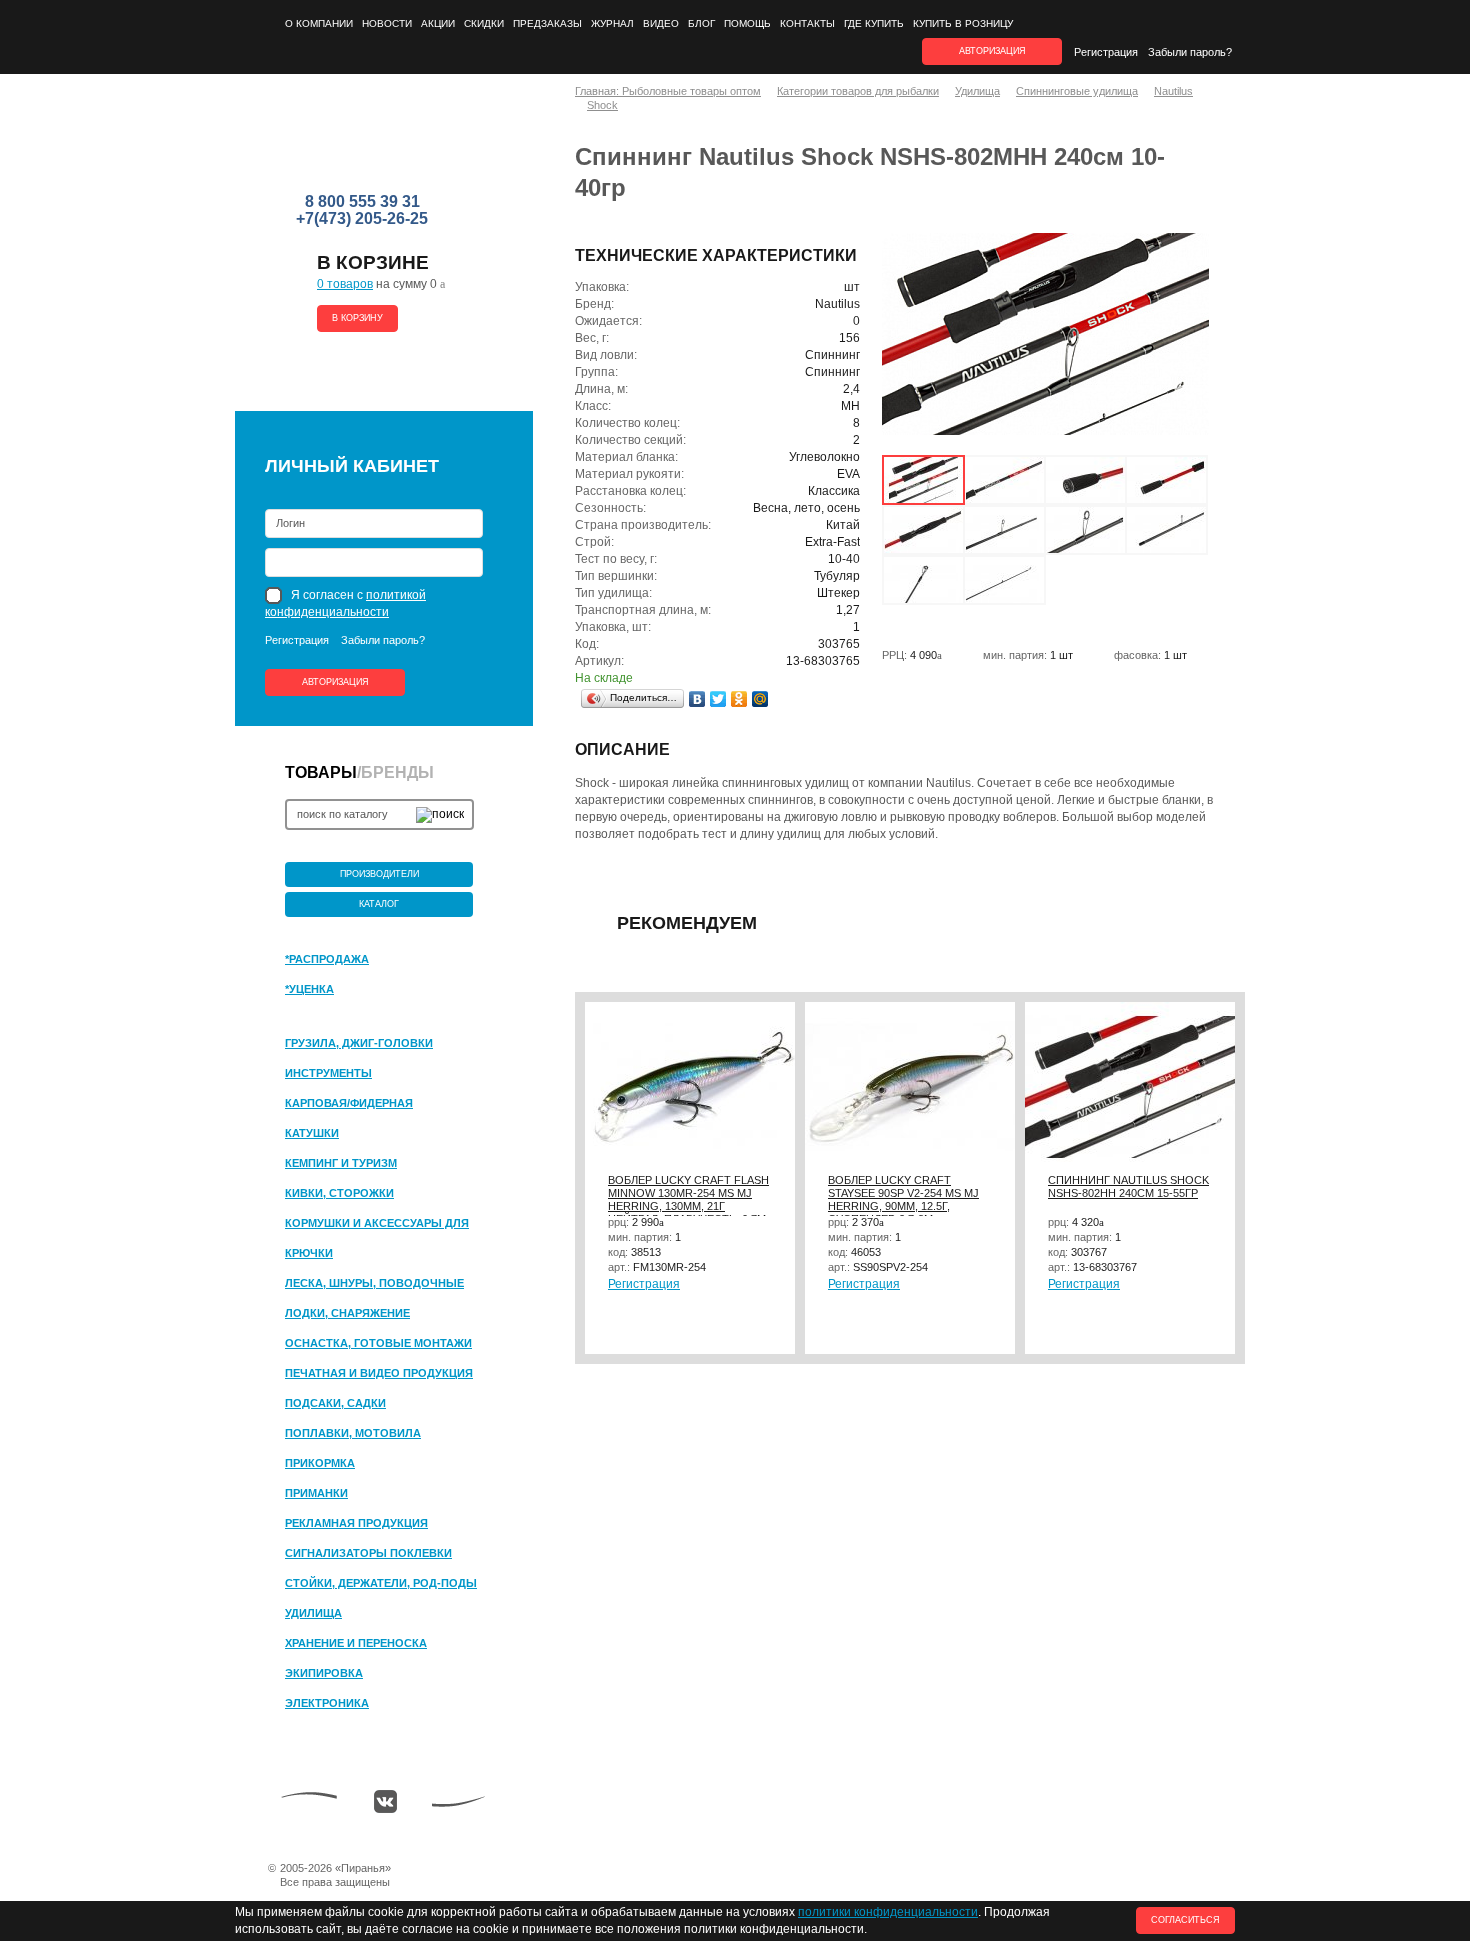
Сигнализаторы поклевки (368, 1553)
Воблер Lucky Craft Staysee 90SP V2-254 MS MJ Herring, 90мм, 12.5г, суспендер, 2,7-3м (903, 1199)
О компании (319, 23)
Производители (379, 874)
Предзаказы (547, 23)
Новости (387, 23)
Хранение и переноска (356, 1643)
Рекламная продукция (356, 1523)
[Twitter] (718, 699)
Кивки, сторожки (339, 1193)
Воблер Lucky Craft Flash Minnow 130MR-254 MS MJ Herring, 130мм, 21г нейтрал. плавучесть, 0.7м (688, 1199)
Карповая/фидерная (349, 1103)
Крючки (309, 1253)
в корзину (357, 318)
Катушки (312, 1133)
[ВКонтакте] (697, 699)
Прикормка (320, 1463)
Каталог (379, 904)
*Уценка (309, 989)
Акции (438, 23)
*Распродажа (327, 959)
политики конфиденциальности (888, 1912)
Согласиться (1185, 1920)
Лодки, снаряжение (347, 1313)
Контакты (807, 23)
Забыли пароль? (1190, 52)
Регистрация (1106, 52)
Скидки (484, 23)
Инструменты (328, 1073)
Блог (701, 23)
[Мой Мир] (760, 699)
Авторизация (335, 682)
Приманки (316, 1493)
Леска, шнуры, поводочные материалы (374, 1284)
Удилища (313, 1613)
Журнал (612, 23)
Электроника (327, 1703)
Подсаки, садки (335, 1403)
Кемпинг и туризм (341, 1163)
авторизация (992, 51)
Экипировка (324, 1673)
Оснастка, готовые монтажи (378, 1343)
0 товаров (345, 284)
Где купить (874, 23)
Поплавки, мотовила (353, 1433)
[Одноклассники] (739, 699)
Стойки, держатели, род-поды (381, 1583)
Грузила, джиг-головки (359, 1043)
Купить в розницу (963, 23)
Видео (661, 23)
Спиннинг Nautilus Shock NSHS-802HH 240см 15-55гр (1128, 1186)
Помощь (747, 23)
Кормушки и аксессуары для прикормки (377, 1224)
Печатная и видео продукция (379, 1373)
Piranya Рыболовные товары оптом (364, 141)
